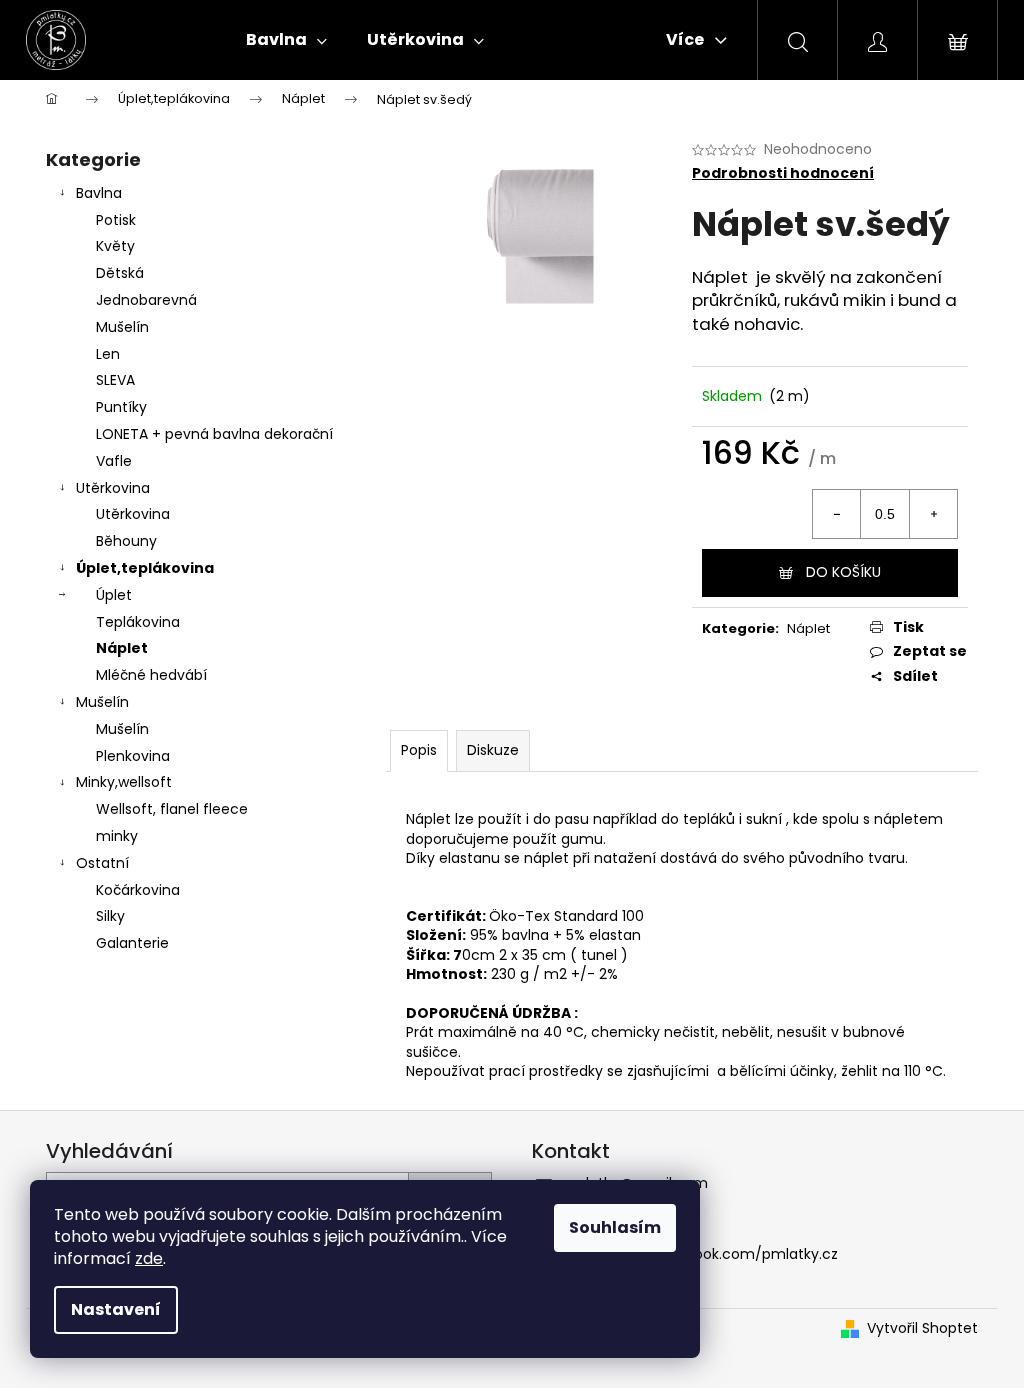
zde (149, 1258)
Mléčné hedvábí (151, 675)
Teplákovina (138, 622)
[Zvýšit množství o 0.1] (933, 514)
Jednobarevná (146, 300)
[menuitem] (286, 40)
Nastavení (116, 1309)
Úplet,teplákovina (145, 568)
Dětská (120, 273)
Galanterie (132, 943)
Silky (110, 916)
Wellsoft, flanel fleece (172, 809)
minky (117, 836)
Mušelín (122, 327)
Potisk (116, 220)
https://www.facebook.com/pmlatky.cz (700, 1254)
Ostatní (102, 863)
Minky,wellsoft (124, 782)
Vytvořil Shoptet (922, 1328)
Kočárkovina (138, 890)
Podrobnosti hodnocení (783, 173)
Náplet (122, 648)
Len (108, 354)
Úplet (114, 595)
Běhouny (126, 541)
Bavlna (99, 193)
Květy (115, 246)
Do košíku (843, 572)
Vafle (114, 461)
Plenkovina (133, 756)
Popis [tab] (419, 750)
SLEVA (115, 380)
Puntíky (121, 407)
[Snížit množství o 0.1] (837, 514)
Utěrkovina (113, 488)
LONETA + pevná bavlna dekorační (214, 434)
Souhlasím (615, 1227)
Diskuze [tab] (493, 750)
